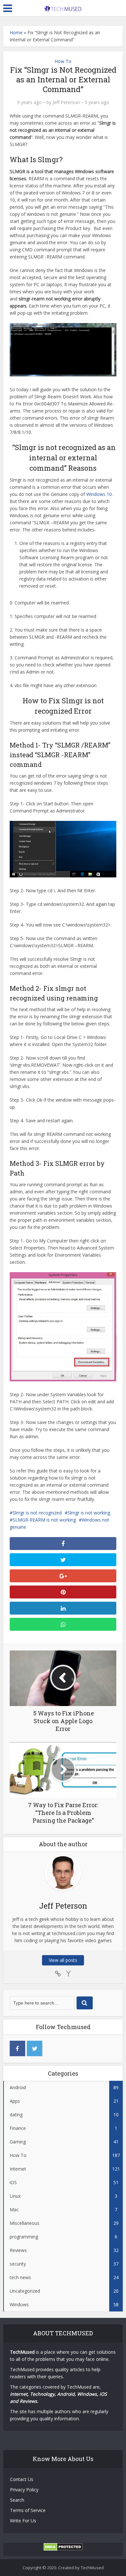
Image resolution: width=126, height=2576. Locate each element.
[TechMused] (63, 7)
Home (16, 32)
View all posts (63, 1960)
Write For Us (23, 2521)
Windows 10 (99, 494)
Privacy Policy (24, 2490)
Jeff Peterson (66, 102)
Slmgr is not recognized (37, 1513)
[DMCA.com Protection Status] (63, 2546)
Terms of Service (28, 2510)
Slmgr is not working (89, 1513)
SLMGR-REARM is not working (44, 1520)
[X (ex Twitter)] (35, 2048)
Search (17, 2500)
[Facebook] (17, 2048)
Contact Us (22, 2479)
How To (63, 61)
